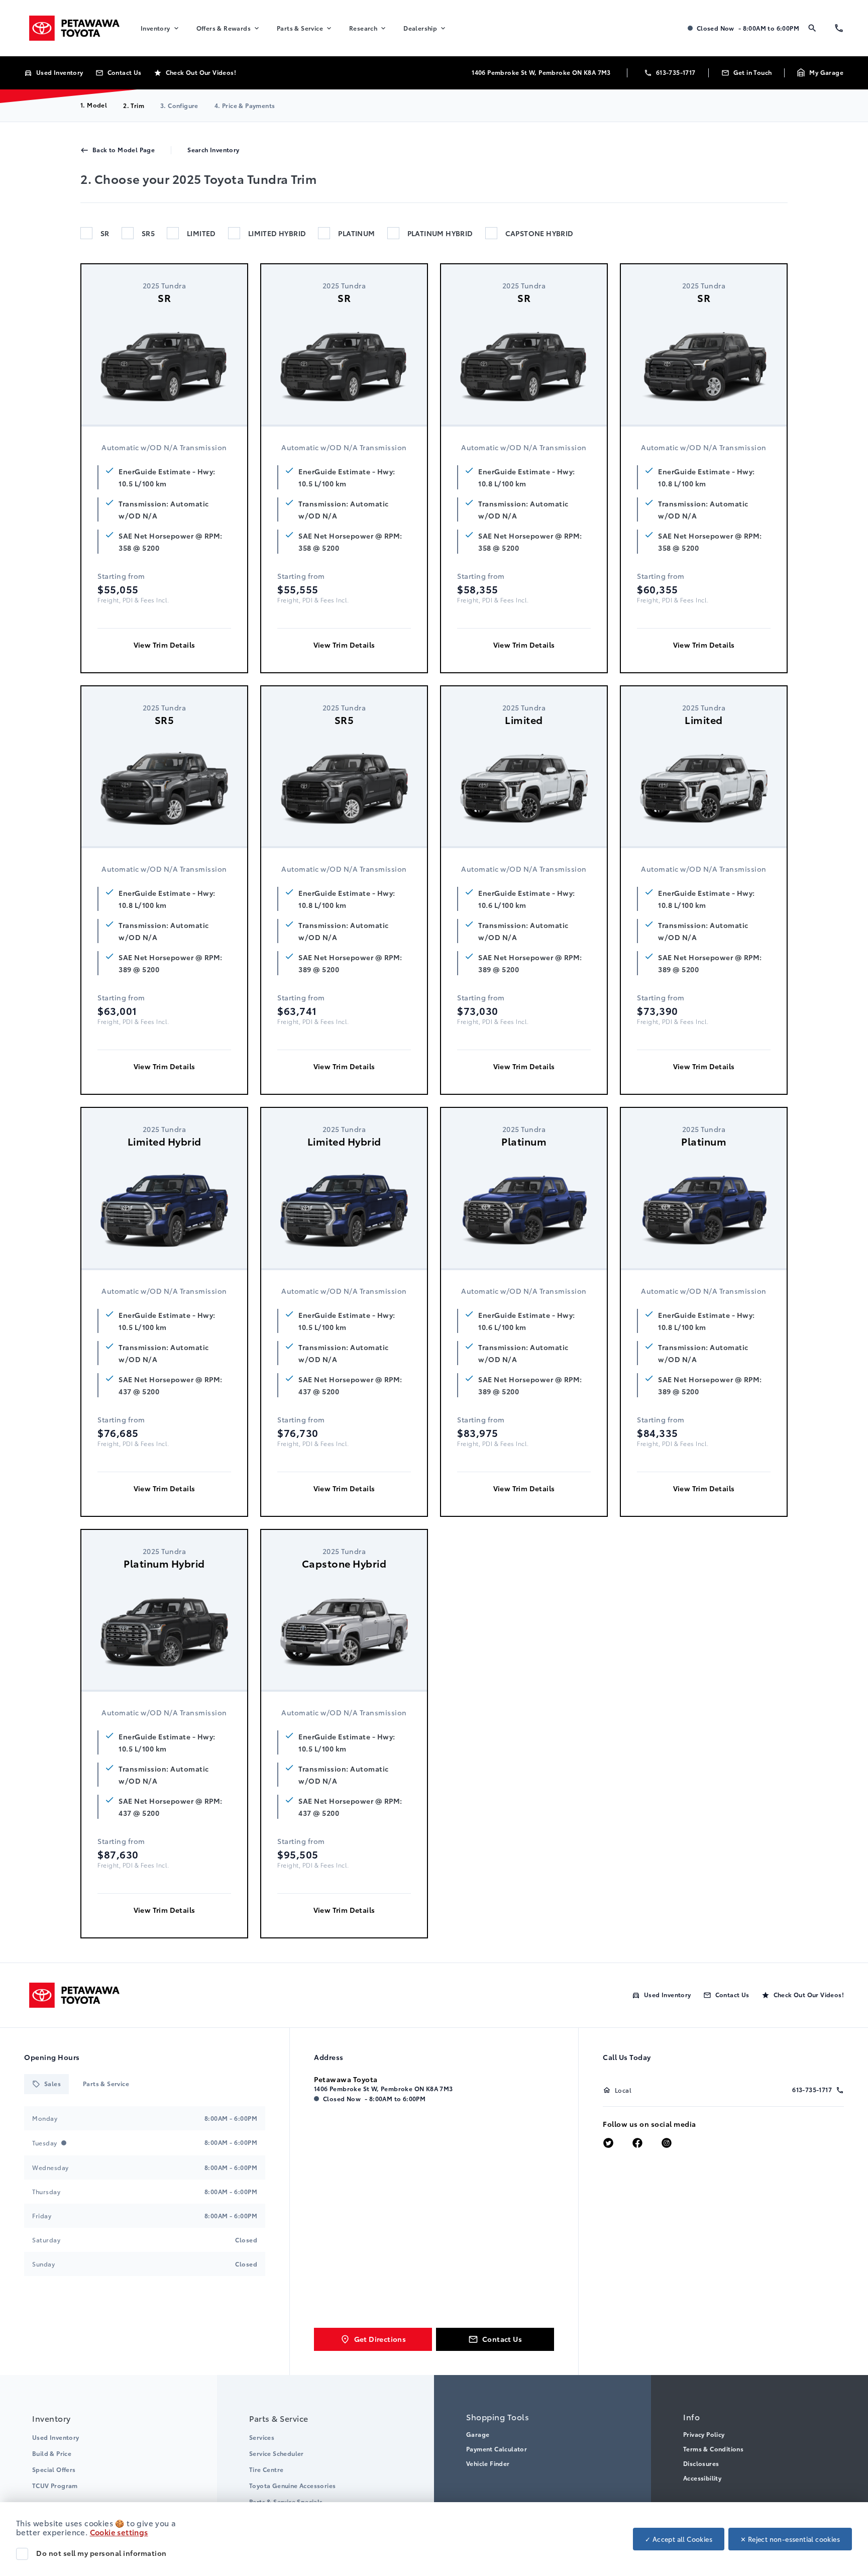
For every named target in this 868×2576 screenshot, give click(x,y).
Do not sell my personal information (101, 2553)
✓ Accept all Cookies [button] (679, 2539)
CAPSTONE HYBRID (539, 233)
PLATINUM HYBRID (440, 233)
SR (105, 233)
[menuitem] (160, 28)
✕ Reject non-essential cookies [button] (790, 2539)
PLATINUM (356, 233)
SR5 (148, 233)
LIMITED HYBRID (277, 233)
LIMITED (201, 233)
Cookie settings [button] (119, 2532)
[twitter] (608, 2144)
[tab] (46, 2084)
